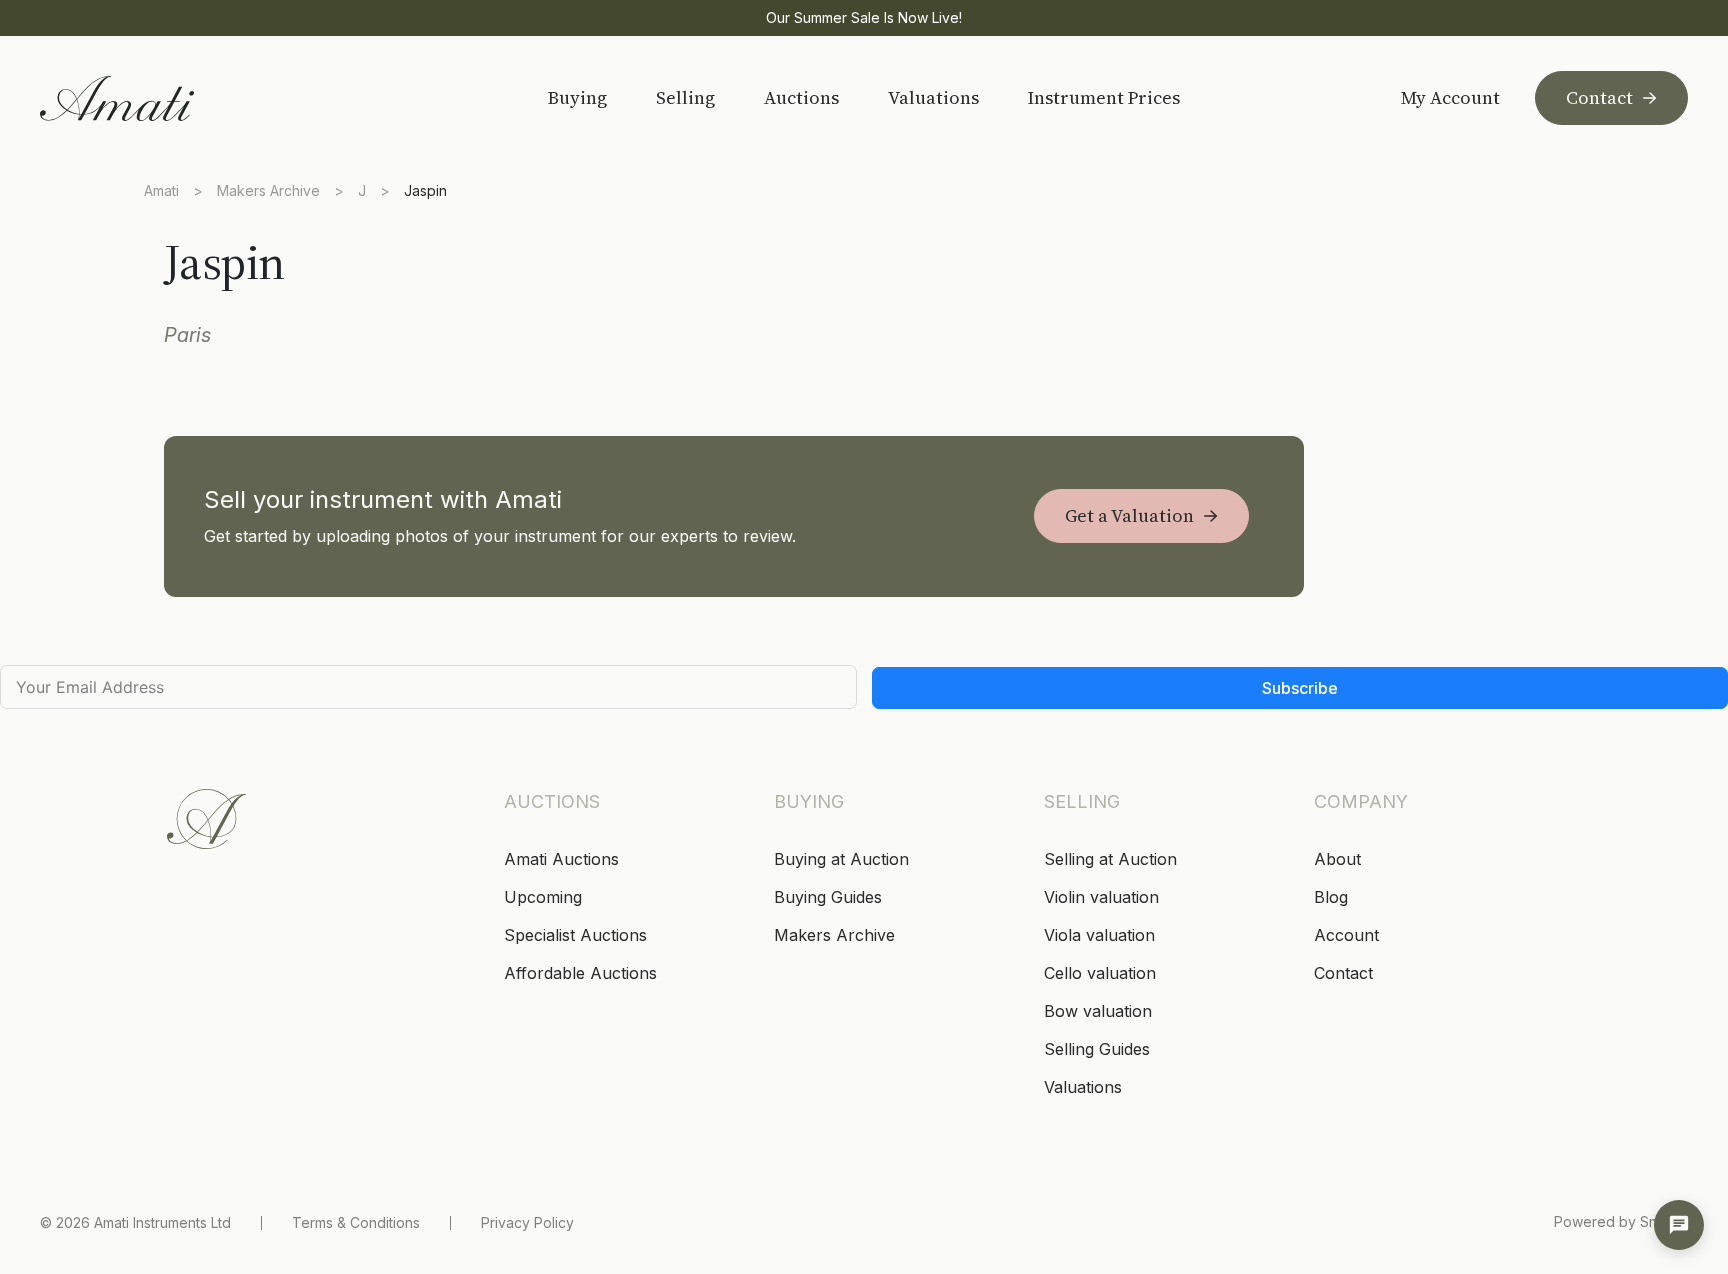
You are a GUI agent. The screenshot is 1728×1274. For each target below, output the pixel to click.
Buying (577, 97)
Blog (1331, 897)
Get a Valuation (1129, 515)
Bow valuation (1098, 1011)
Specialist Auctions (575, 935)
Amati (161, 190)
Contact (1599, 97)
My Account (1450, 98)
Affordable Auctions (580, 973)
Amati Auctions (561, 859)
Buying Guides (828, 897)
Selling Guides (1097, 1049)
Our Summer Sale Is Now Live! (864, 17)
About (1337, 859)
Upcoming (543, 897)
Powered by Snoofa (1621, 1221)
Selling (685, 97)
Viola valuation (1099, 935)
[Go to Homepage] (182, 98)
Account (1346, 935)
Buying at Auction (841, 859)
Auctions (801, 97)
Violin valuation (1101, 897)
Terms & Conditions (356, 1222)
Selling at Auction (1110, 859)
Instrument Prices (1104, 97)
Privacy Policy (527, 1222)
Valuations (933, 97)
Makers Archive (268, 190)
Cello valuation (1100, 973)
